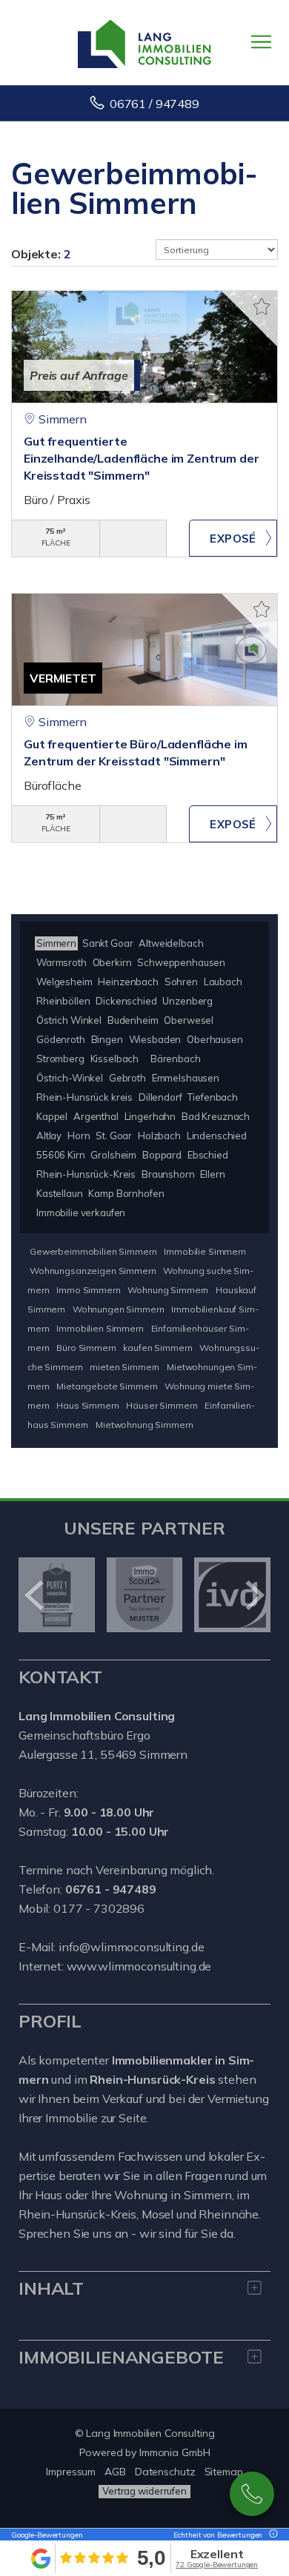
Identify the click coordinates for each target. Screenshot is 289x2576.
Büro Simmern (86, 1348)
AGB (115, 2472)
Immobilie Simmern (205, 1251)
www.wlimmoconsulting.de (139, 1966)
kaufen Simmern (157, 1348)
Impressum (71, 2472)
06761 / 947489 (155, 104)
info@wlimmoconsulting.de (132, 1947)
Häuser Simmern (162, 1405)
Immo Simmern (88, 1290)
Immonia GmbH (175, 2452)
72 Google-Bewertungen (217, 2565)
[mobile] (261, 42)
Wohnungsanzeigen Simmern (93, 1271)
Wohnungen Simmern (119, 1309)
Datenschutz (165, 2472)
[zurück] (35, 1595)
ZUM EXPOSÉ (233, 538)
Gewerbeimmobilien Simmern (93, 1251)
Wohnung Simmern (168, 1290)
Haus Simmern (87, 1405)
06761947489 (252, 2494)
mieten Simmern (124, 1367)
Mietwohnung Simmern (144, 1425)
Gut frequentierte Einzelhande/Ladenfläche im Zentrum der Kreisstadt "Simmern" (142, 458)
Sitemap (224, 2472)
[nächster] (254, 1595)
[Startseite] (144, 42)
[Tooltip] (271, 2535)
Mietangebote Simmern (107, 1386)
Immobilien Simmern (100, 1328)
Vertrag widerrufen (144, 2491)
